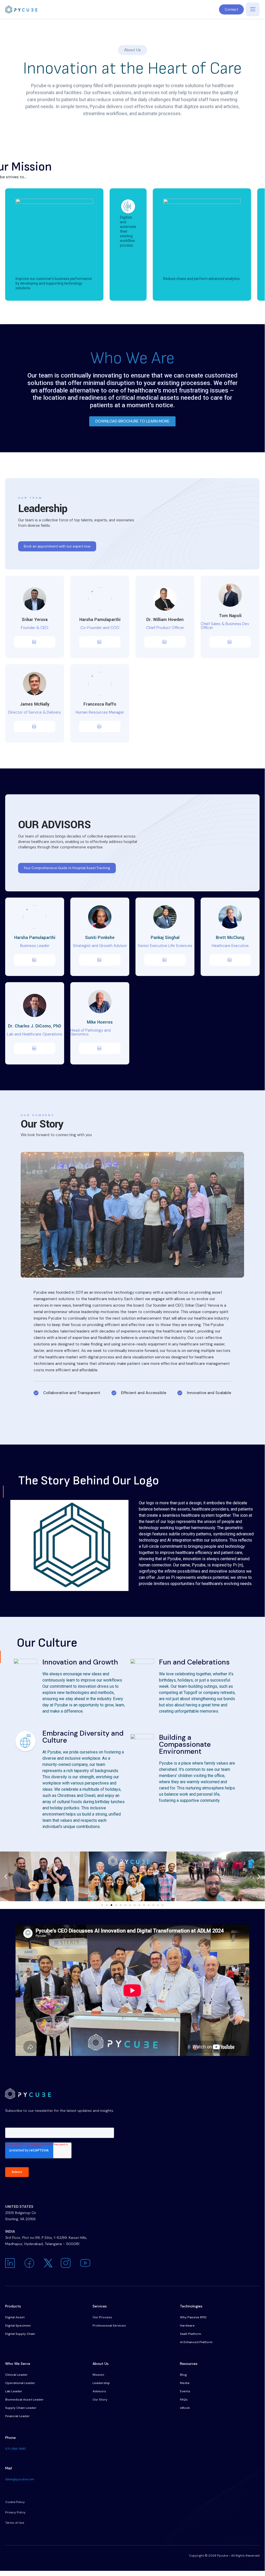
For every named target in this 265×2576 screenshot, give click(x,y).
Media (185, 2383)
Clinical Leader (16, 2375)
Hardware (187, 2326)
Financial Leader (17, 2416)
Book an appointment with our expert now (57, 546)
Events (185, 2391)
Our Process (102, 2317)
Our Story (100, 2400)
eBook (185, 2408)
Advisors (99, 2391)
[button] (6, 1876)
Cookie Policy (15, 2502)
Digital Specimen (18, 2326)
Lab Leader (14, 2391)
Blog (183, 2375)
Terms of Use (15, 2523)
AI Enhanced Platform (196, 2342)
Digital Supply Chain (20, 2334)
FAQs (184, 2400)
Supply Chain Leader (21, 2408)
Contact (231, 9)
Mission (98, 2375)
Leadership (101, 2383)
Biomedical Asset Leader (24, 2400)
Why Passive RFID (193, 2317)
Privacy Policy (15, 2512)
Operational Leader (20, 2383)
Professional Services (109, 2326)
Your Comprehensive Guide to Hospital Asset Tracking (67, 868)
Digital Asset (15, 2317)
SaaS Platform (191, 2334)
